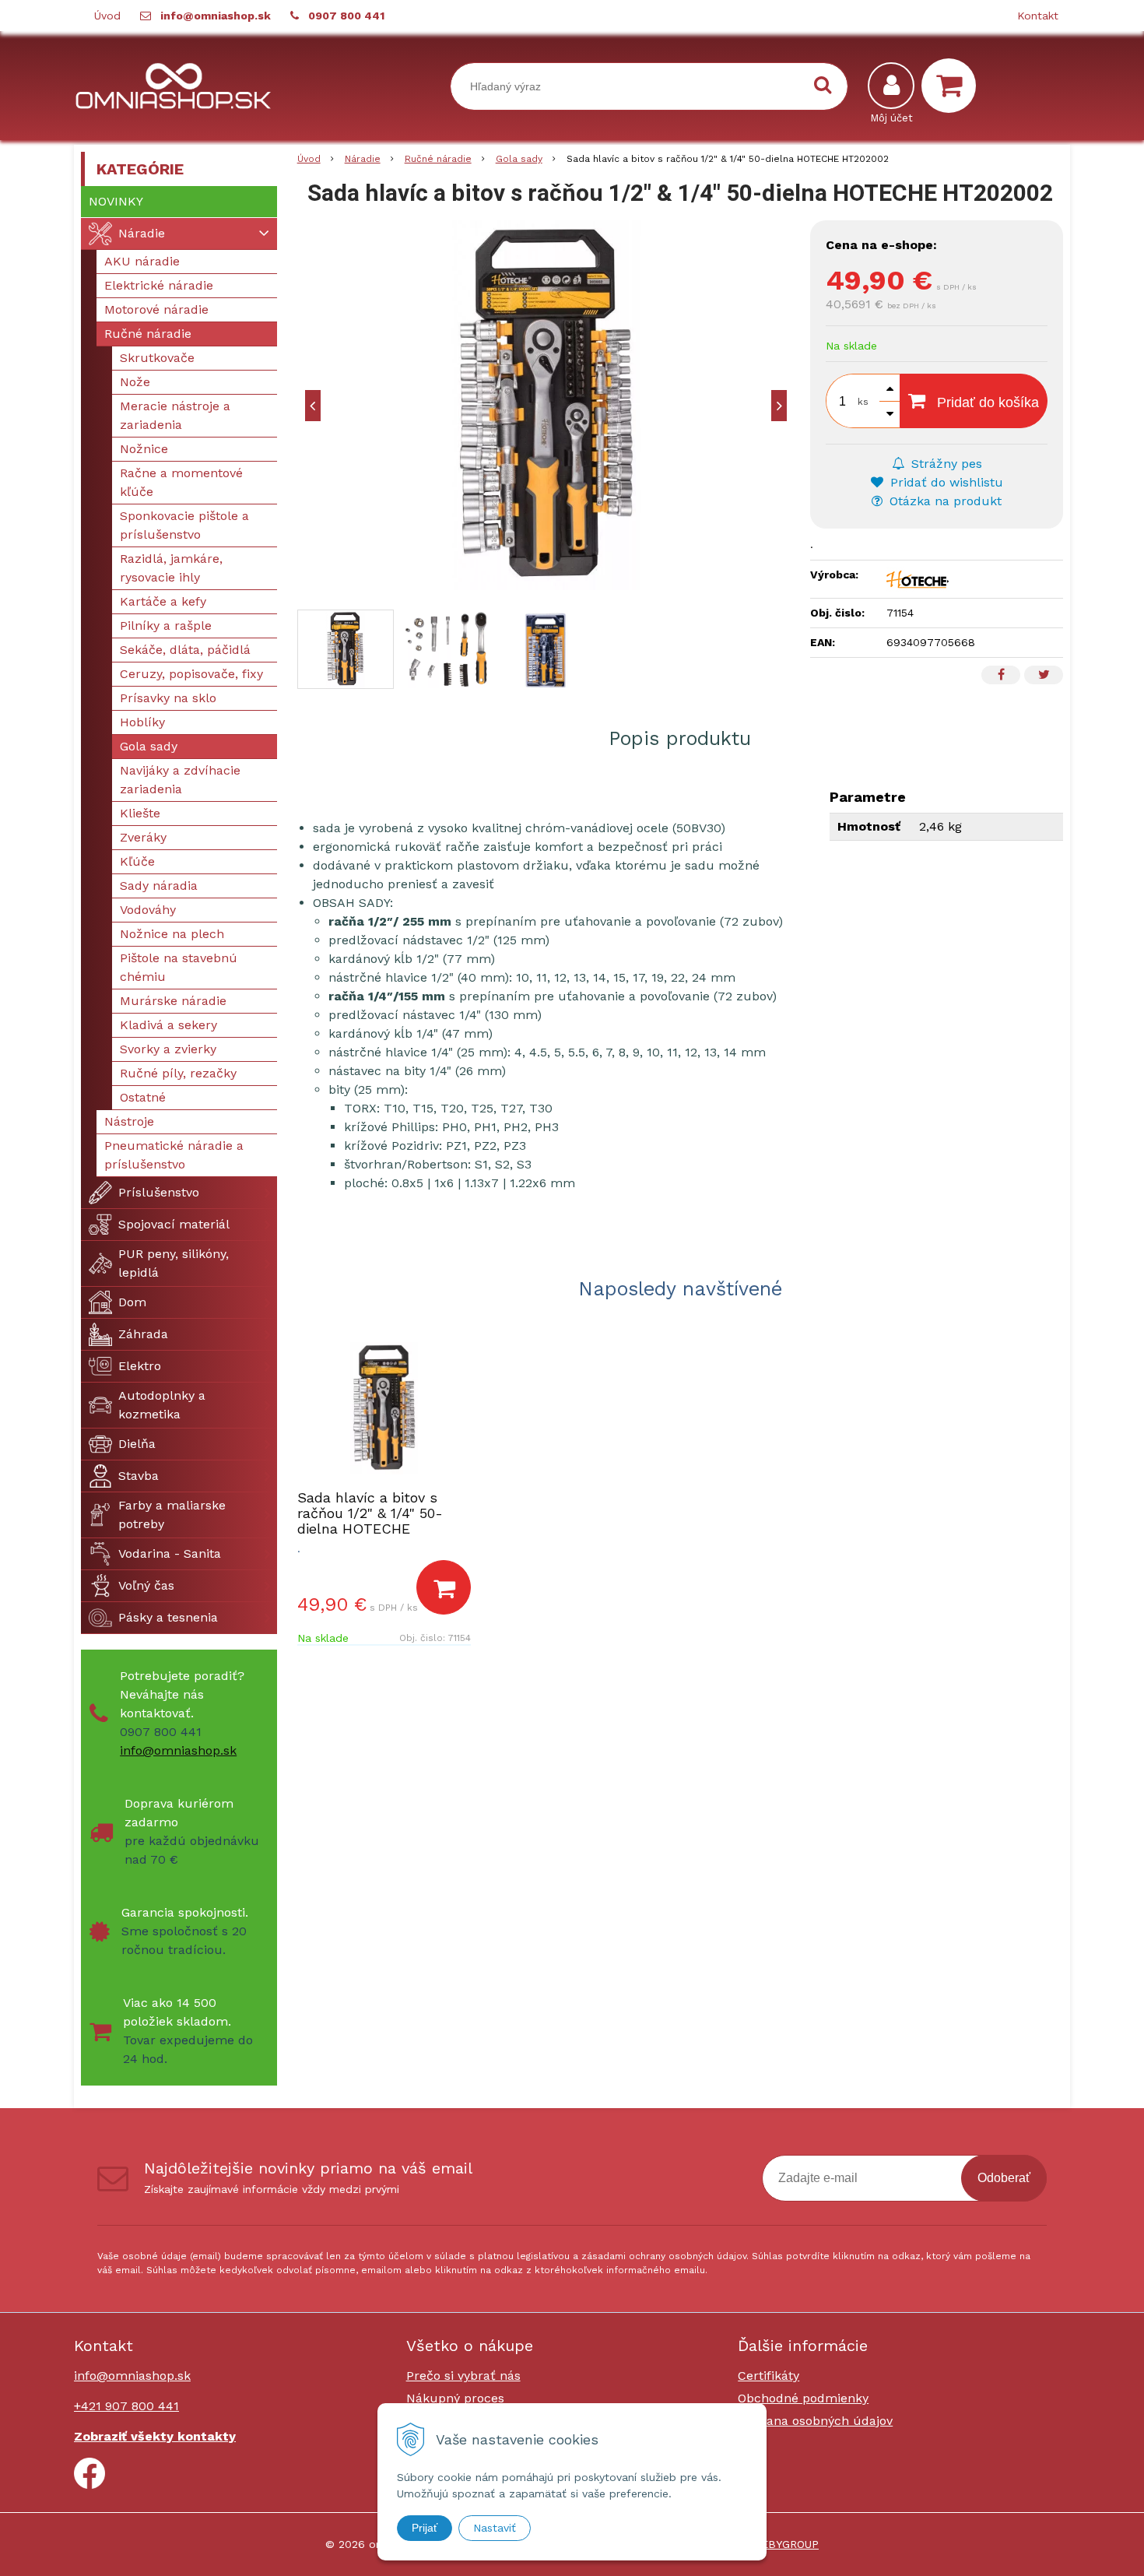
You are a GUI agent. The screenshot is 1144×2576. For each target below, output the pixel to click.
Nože (135, 382)
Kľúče (137, 861)
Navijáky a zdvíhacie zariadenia (180, 780)
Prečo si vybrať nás (463, 2376)
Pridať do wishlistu (945, 482)
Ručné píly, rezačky (178, 1073)
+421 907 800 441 (126, 2406)
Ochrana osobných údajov (815, 2421)
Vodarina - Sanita (170, 1553)
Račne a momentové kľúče (181, 482)
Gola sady (519, 159)
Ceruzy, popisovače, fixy (191, 674)
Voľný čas (146, 1585)
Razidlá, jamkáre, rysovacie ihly (171, 568)
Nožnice (144, 449)
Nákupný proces (455, 2398)
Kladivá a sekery (168, 1025)
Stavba (139, 1476)
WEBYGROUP (785, 2544)
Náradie (363, 159)
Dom (132, 1302)
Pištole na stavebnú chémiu (179, 967)
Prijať (425, 2528)
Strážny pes (945, 464)
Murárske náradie (173, 1001)
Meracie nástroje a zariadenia (175, 415)
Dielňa (137, 1444)
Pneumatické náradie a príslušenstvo (174, 1155)
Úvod (107, 16)
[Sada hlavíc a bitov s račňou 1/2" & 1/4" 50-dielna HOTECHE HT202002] (546, 405)
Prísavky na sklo (168, 698)
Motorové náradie (156, 309)
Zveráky (143, 837)
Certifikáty (769, 2376)
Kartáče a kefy (163, 601)
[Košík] (953, 86)
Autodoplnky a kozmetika (162, 1405)
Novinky (116, 201)
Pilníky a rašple (166, 626)
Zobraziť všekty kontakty (155, 2436)
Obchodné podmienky (803, 2398)
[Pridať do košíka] (444, 1587)
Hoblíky (142, 722)
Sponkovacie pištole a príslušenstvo (184, 525)
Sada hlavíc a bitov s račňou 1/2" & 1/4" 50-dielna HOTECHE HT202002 (370, 1521)
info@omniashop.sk (216, 16)
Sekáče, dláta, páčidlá (185, 650)
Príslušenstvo (159, 1192)
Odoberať (1004, 2178)
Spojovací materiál (174, 1224)
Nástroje (129, 1121)
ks (863, 402)
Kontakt (1038, 16)
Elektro (140, 1366)
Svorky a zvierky (168, 1049)
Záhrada (143, 1334)
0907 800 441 (346, 16)
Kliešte (140, 813)
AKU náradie (142, 261)
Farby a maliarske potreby (172, 1515)
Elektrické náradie (159, 285)
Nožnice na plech (172, 934)
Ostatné (143, 1097)
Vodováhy (148, 910)
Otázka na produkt (944, 501)
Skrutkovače (157, 358)
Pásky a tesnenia (168, 1617)
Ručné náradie (438, 159)
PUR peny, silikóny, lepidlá (174, 1263)
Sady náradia (159, 886)
